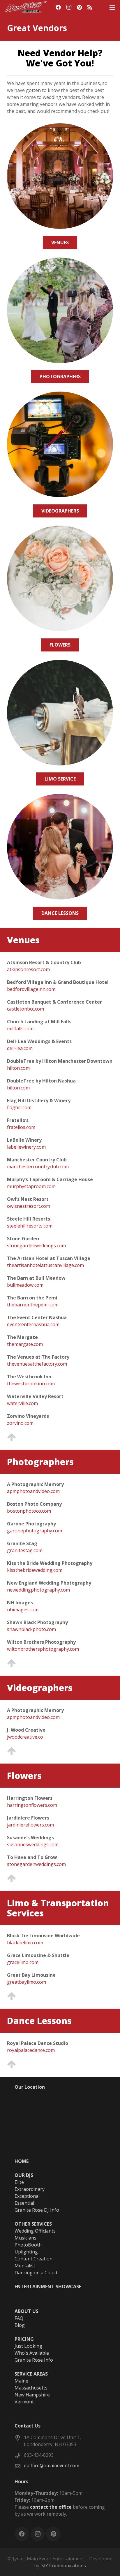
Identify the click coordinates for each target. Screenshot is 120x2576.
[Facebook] (58, 7)
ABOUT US (27, 2311)
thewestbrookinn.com (31, 1384)
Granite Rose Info (34, 2360)
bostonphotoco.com (29, 1511)
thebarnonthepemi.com (33, 1305)
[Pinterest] (79, 7)
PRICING (24, 2339)
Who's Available (32, 2353)
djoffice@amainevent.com (52, 2465)
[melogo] (26, 7)
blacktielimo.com (25, 1943)
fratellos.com (21, 1127)
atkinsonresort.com (28, 969)
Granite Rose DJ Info (37, 2210)
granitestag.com (25, 1550)
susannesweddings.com (33, 1844)
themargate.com (25, 1344)
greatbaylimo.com (27, 1982)
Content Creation (33, 2259)
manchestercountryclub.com (38, 1167)
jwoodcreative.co (25, 1737)
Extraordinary (30, 2189)
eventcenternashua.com (33, 1324)
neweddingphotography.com (38, 1590)
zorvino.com (20, 1423)
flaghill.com (19, 1107)
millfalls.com (20, 1029)
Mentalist (25, 2266)
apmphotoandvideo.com (33, 1491)
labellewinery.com (26, 1147)
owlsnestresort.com (29, 1206)
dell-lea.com (20, 1048)
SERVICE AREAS (31, 2374)
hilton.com (18, 1068)
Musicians (25, 2238)
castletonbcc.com (25, 1009)
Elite (19, 2182)
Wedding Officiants (35, 2231)
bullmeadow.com (25, 1285)
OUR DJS (24, 2175)
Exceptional (27, 2196)
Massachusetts (31, 2388)
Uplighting (26, 2252)
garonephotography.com (35, 1531)
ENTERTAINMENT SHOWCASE (48, 2287)
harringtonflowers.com (32, 1805)
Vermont (24, 2402)
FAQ (19, 2318)
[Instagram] (69, 7)
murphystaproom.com (31, 1186)
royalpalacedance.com (31, 2050)
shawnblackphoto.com (31, 1629)
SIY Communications (64, 2566)
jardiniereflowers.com (30, 1825)
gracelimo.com (23, 1962)
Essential (24, 2203)
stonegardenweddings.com (36, 1246)
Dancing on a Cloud (36, 2273)
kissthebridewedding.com (35, 1570)
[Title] (90, 7)
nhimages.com (23, 1610)
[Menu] (112, 7)
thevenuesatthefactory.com (37, 1364)
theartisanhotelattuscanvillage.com (45, 1265)
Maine (21, 2381)
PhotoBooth (28, 2245)
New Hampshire (32, 2395)
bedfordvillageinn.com (31, 989)
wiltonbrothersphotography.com (43, 1649)
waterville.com (22, 1403)
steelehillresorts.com (30, 1226)
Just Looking (28, 2346)
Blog (20, 2325)
